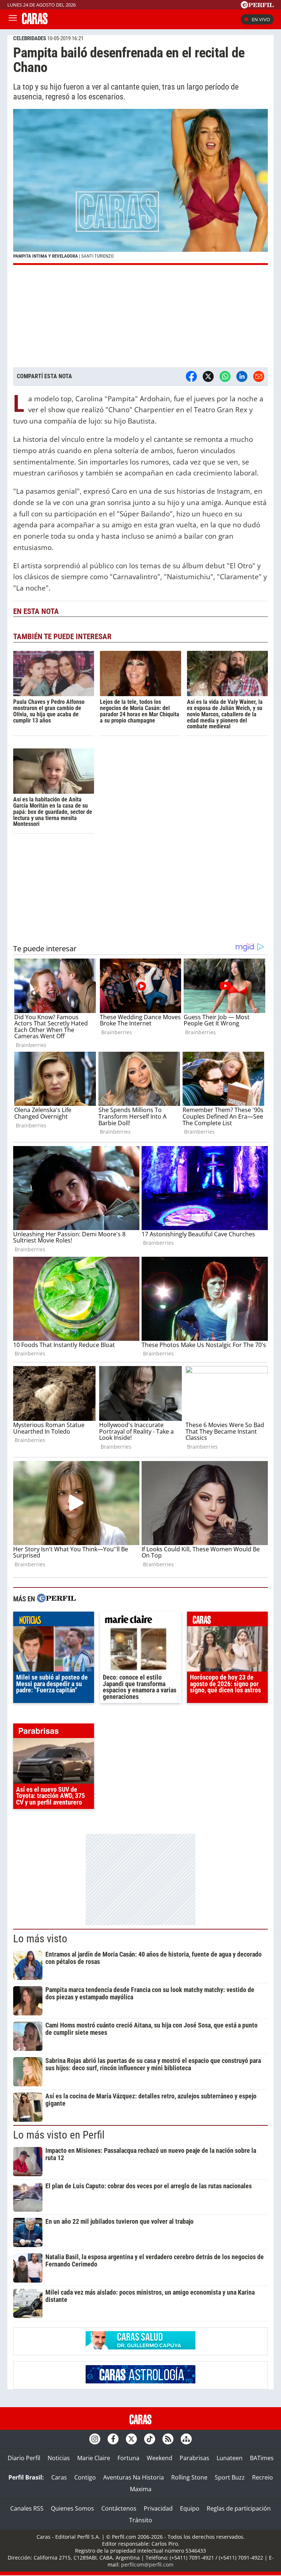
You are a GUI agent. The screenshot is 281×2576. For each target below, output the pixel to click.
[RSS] (168, 2439)
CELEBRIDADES (30, 38)
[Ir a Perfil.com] (257, 6)
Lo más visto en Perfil (59, 2135)
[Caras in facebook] (113, 2439)
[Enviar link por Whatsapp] (225, 376)
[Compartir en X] (208, 376)
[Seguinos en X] (131, 2439)
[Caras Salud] (140, 2347)
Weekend (160, 2458)
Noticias (59, 2458)
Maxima (141, 2489)
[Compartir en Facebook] (191, 376)
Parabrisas (194, 2458)
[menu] (13, 19)
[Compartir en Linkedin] (242, 376)
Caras (59, 2477)
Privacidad (158, 2508)
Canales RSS (27, 2508)
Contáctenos (119, 2508)
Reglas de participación (239, 2508)
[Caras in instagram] (95, 2439)
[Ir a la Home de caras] (35, 22)
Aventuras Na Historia (134, 2477)
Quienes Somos (72, 2508)
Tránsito (141, 2520)
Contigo (85, 2477)
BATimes (262, 2458)
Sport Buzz (230, 2477)
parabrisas (54, 1733)
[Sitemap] (186, 2439)
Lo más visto (40, 1939)
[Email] (259, 376)
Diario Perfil (24, 2458)
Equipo (190, 2508)
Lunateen (230, 2458)
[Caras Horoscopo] (140, 2381)
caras (227, 1621)
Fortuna (128, 2458)
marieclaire (140, 1621)
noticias (54, 1621)
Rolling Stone (189, 2477)
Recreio (263, 2477)
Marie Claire (94, 2458)
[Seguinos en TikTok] (150, 2439)
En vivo (261, 19)
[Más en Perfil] (56, 1599)
